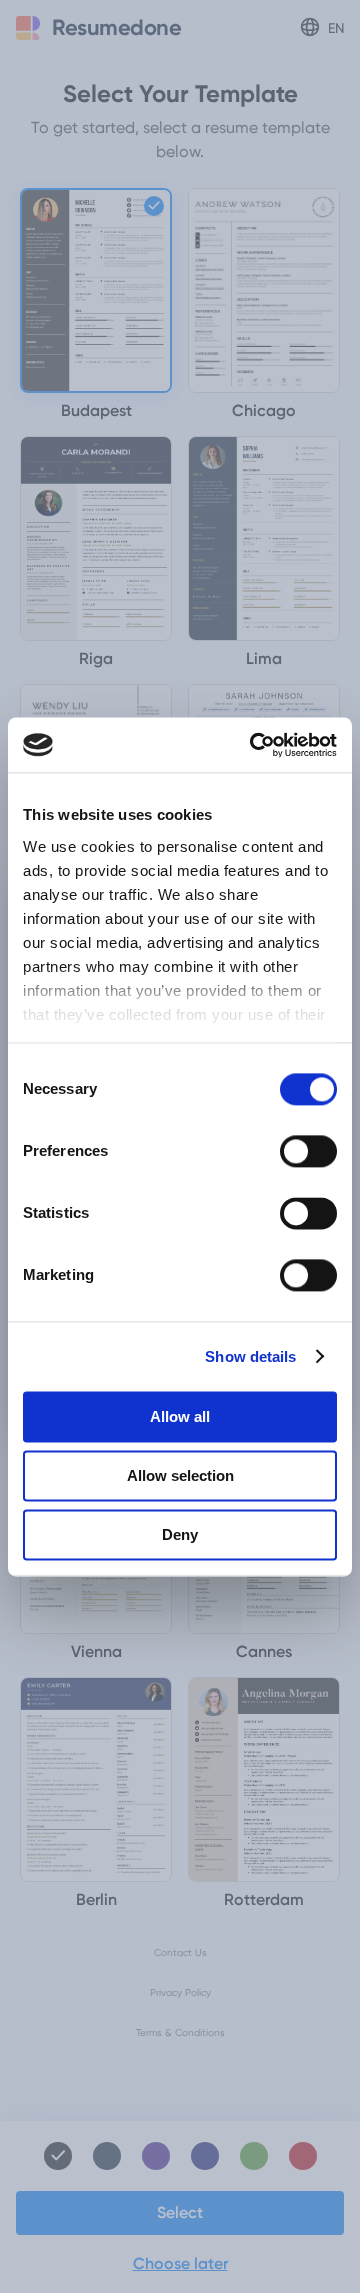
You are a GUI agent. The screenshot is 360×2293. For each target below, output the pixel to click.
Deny (180, 1534)
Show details (250, 1356)
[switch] (308, 1151)
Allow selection (180, 1475)
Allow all (180, 1416)
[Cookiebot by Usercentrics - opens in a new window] (254, 745)
